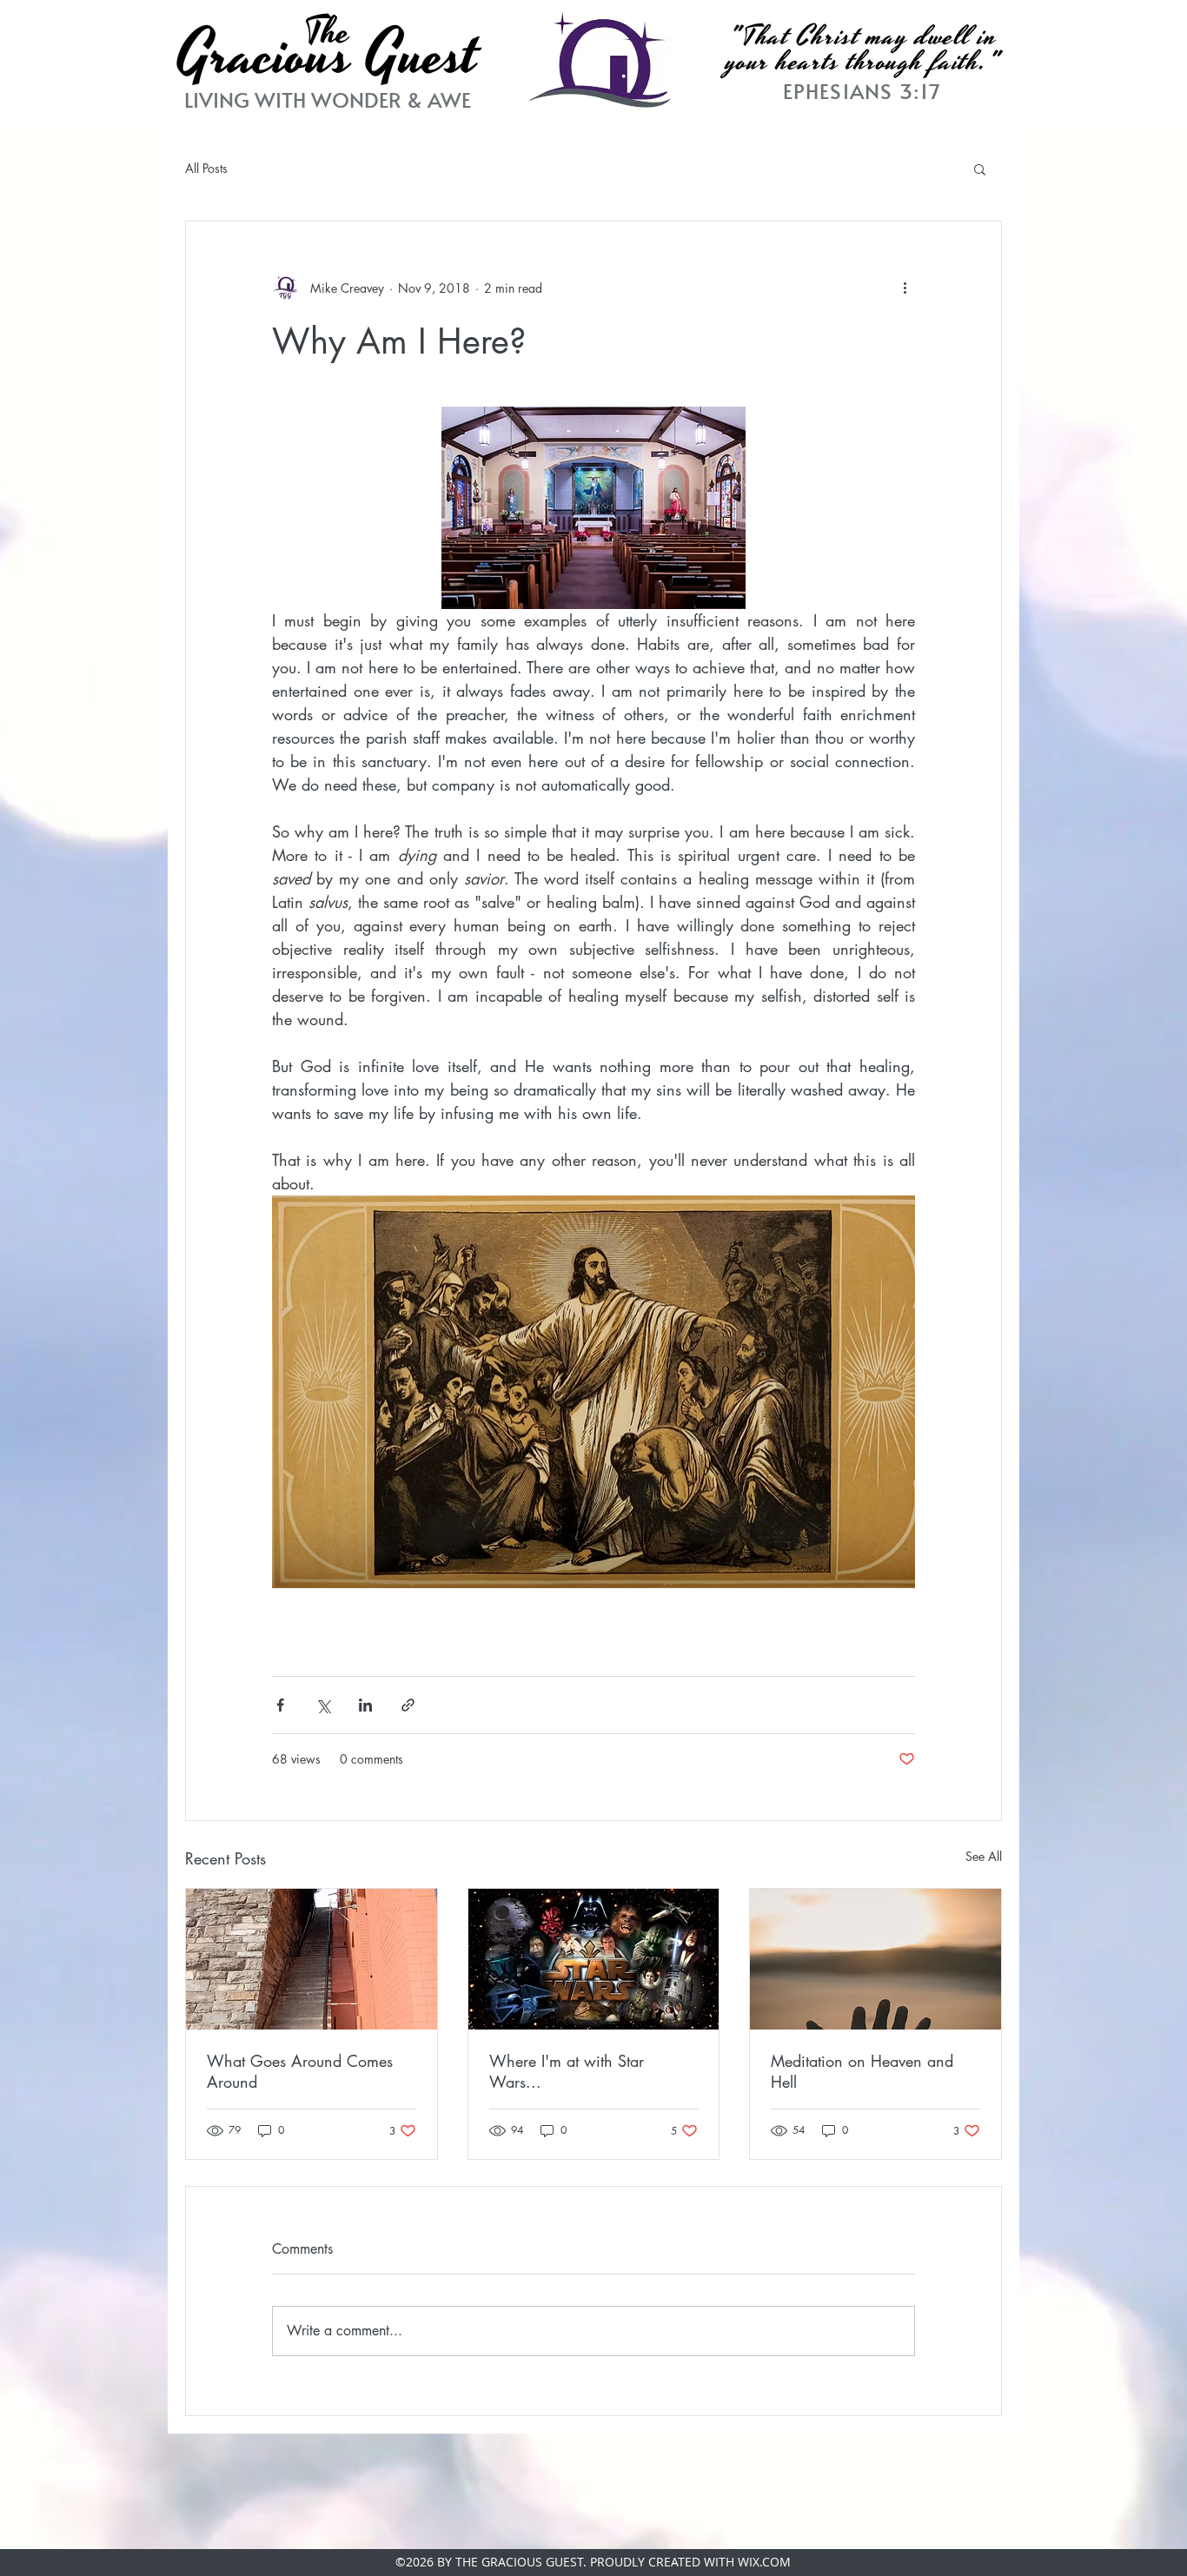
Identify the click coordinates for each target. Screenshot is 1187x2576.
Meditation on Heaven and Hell (862, 2071)
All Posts (206, 168)
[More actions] (905, 288)
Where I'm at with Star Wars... (567, 2071)
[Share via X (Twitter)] (323, 1705)
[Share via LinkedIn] (365, 1705)
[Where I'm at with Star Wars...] (594, 1959)
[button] (980, 169)
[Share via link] (408, 1705)
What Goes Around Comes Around (300, 2071)
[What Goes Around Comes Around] (312, 1959)
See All (984, 1856)
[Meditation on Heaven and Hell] (875, 1959)
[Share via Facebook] (280, 1705)
